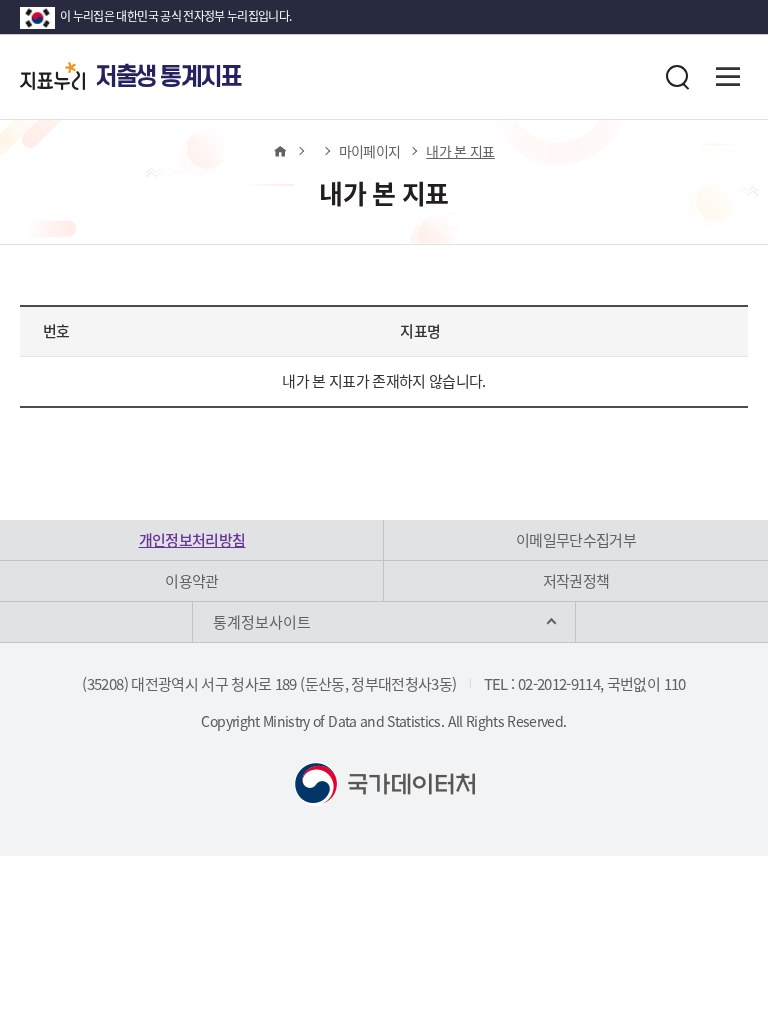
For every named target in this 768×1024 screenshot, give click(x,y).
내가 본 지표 (460, 151)
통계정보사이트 (262, 622)
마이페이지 (370, 151)
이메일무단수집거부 (576, 540)
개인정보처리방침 (192, 540)
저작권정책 (576, 581)
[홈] (279, 151)
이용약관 (191, 581)
